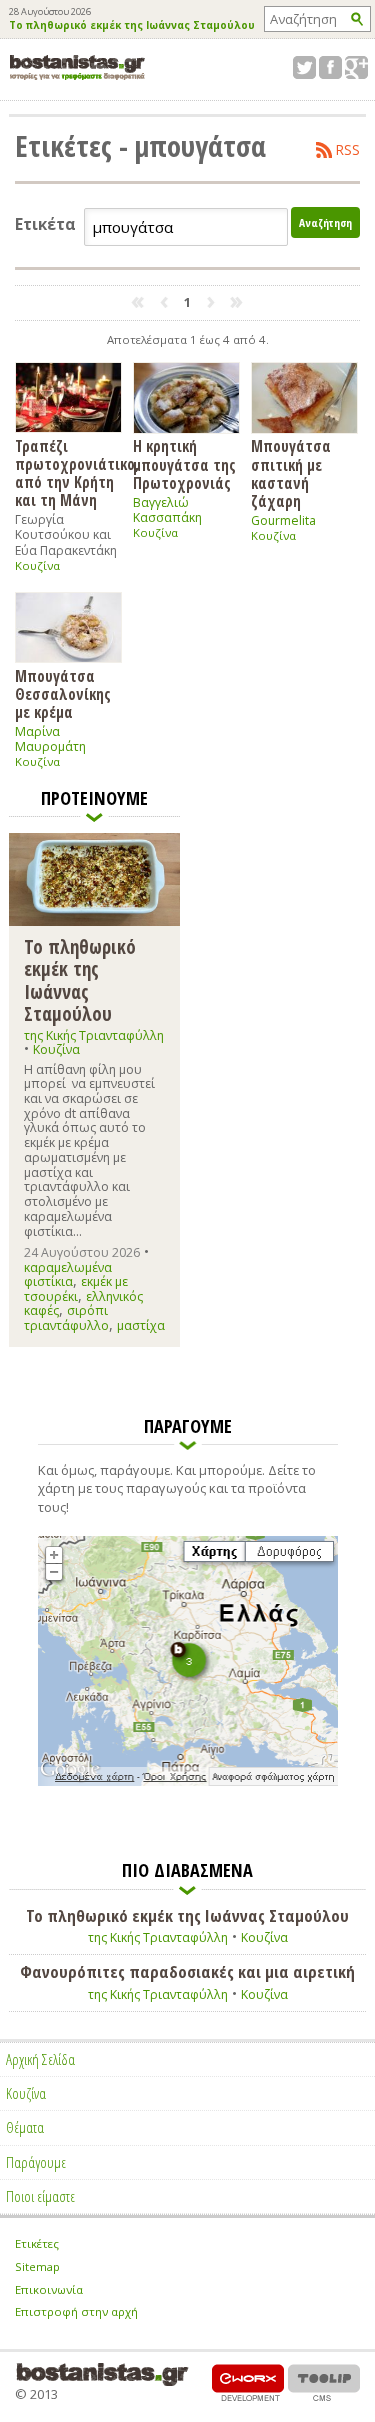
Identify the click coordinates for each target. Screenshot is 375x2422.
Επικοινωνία (49, 2289)
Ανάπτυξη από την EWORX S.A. (248, 2382)
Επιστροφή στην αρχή (76, 2311)
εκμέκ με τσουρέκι (76, 1288)
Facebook (330, 67)
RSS (348, 150)
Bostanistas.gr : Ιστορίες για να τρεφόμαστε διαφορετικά (77, 67)
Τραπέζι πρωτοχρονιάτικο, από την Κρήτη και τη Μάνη (68, 473)
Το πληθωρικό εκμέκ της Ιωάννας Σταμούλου (132, 26)
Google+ (356, 67)
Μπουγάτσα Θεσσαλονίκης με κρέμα (63, 693)
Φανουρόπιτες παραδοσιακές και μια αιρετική (187, 1972)
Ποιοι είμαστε (40, 2196)
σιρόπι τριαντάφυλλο (66, 1317)
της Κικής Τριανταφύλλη (94, 1035)
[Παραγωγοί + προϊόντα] (188, 1782)
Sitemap (37, 2266)
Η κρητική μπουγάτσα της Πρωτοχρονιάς (184, 464)
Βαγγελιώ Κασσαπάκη (167, 510)
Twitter (304, 67)
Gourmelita (283, 520)
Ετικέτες (37, 2243)
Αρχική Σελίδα (40, 2059)
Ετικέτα (45, 224)
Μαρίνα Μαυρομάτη (50, 739)
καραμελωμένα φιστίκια (68, 1274)
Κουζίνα (37, 565)
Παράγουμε (36, 2162)
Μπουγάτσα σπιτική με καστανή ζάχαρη (291, 473)
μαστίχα (141, 1325)
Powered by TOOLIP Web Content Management (324, 2382)
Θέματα (25, 2127)
